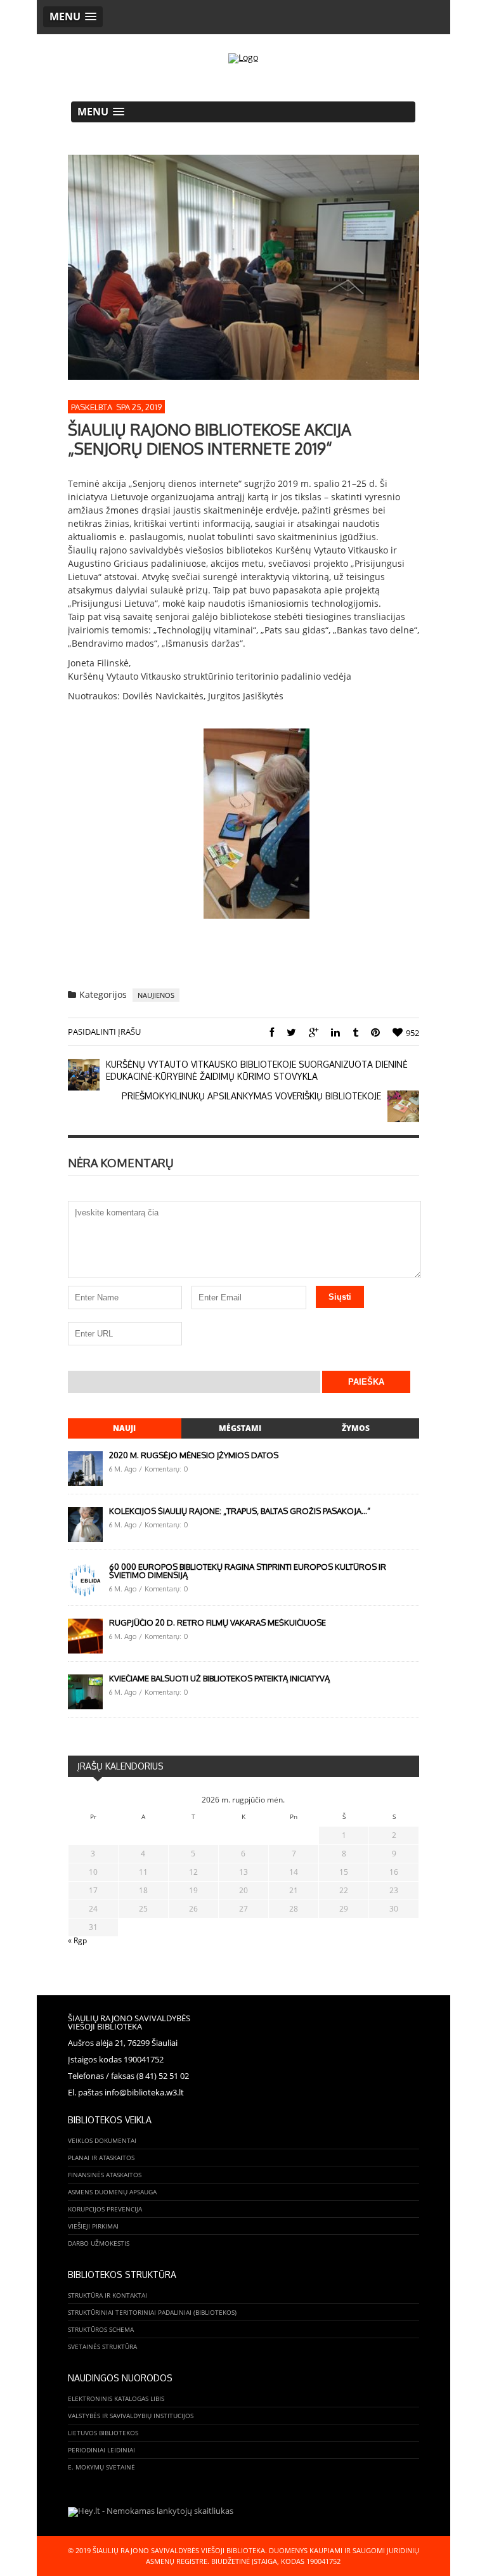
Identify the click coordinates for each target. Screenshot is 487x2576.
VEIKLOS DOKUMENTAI (102, 2140)
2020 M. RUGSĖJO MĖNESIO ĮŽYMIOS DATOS (194, 1455)
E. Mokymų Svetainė (101, 2467)
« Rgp (77, 1940)
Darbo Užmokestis (99, 2243)
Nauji (124, 1428)
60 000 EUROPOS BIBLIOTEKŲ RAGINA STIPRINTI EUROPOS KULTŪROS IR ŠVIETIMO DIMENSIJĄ (248, 1571)
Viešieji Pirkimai (93, 2226)
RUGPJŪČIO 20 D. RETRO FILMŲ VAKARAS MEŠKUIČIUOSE (218, 1622)
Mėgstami (240, 1428)
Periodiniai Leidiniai (101, 2450)
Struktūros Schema (101, 2329)
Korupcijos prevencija (105, 2209)
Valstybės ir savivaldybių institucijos (131, 2416)
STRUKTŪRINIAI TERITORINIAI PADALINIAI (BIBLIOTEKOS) (152, 2312)
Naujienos (156, 995)
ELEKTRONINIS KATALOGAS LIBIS (116, 2398)
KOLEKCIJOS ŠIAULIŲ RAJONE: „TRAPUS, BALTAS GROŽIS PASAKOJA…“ (240, 1511)
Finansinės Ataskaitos (105, 2175)
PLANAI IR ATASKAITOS (101, 2158)
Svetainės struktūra (102, 2346)
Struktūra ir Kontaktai (107, 2295)
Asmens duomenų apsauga (112, 2192)
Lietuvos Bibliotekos (103, 2433)
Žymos (356, 1428)
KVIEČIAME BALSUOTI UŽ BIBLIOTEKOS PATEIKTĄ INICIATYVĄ (219, 1678)
